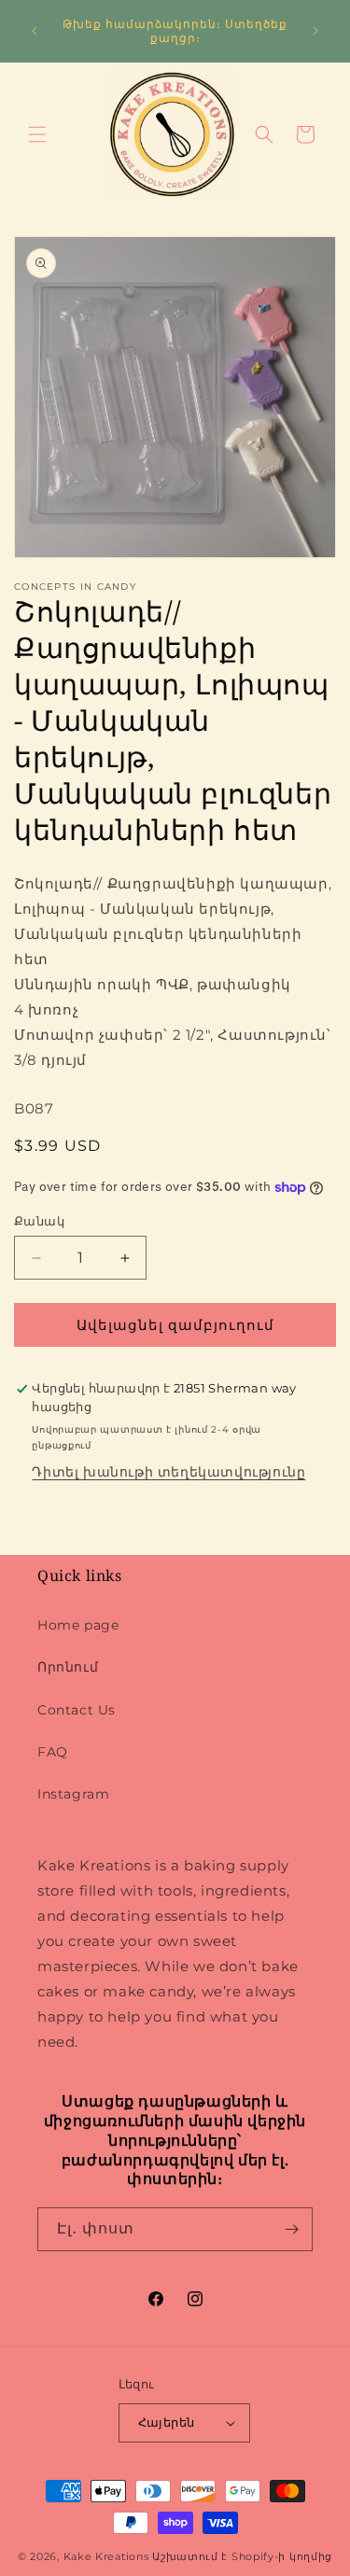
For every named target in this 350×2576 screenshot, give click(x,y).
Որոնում (68, 1667)
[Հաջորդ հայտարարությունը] (315, 31)
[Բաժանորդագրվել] (291, 2229)
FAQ (53, 1752)
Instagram (73, 1794)
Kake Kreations (106, 2556)
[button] (37, 134)
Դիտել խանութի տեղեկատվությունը (168, 1472)
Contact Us (77, 1710)
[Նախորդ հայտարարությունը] (35, 31)
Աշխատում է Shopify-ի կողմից (242, 2556)
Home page (78, 1625)
